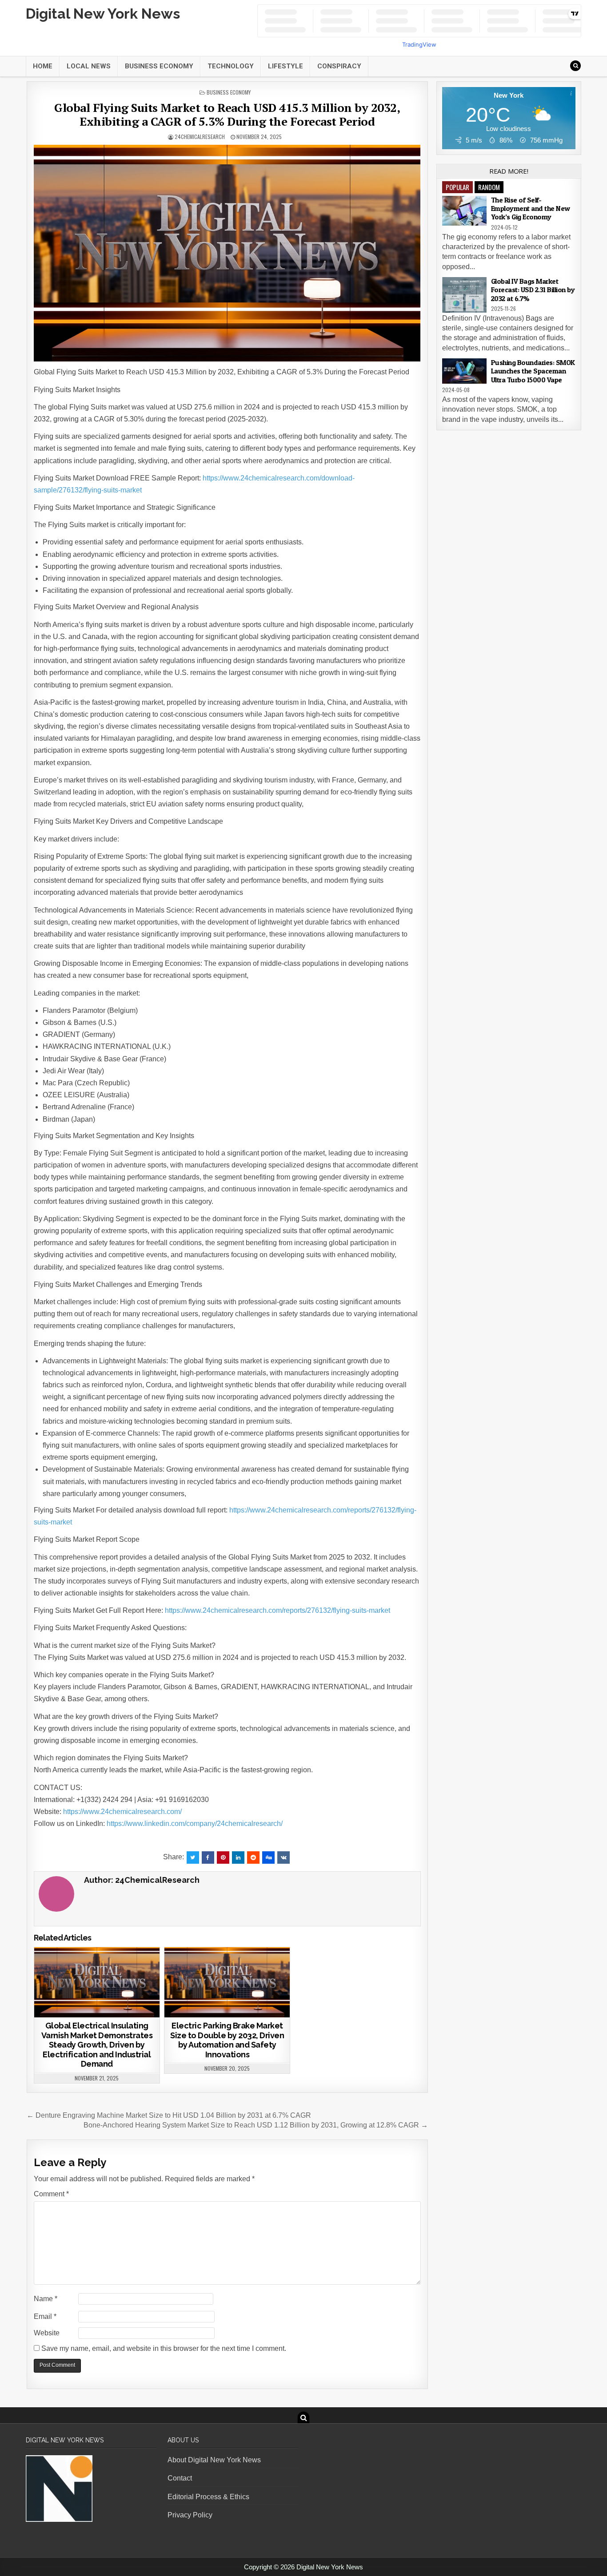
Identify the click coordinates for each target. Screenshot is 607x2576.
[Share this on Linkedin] (238, 1858)
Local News (89, 66)
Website (47, 2333)
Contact (180, 2478)
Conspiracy (339, 66)
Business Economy (159, 66)
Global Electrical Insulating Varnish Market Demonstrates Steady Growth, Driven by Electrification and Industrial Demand (97, 2045)
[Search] (575, 66)
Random (489, 187)
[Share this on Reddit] (253, 1858)
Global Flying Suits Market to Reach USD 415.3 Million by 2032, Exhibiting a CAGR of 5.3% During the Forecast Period (227, 114)
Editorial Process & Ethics (208, 2497)
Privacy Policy (190, 2515)
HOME (43, 66)
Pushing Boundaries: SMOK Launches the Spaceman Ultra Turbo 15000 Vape (533, 371)
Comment (51, 2194)
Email (45, 2316)
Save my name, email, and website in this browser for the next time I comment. (164, 2348)
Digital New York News (103, 14)
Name (46, 2299)
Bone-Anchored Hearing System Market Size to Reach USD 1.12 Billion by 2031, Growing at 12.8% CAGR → (256, 2125)
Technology (231, 66)
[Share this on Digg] (268, 1858)
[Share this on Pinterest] (223, 1858)
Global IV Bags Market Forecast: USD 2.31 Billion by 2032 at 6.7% (533, 290)
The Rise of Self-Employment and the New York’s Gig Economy (531, 208)
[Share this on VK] (284, 1858)
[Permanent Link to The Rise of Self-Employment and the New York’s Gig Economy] (464, 211)
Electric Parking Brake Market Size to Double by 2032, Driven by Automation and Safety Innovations (227, 2040)
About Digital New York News (214, 2460)
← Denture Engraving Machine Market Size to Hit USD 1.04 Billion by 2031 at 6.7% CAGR (169, 2115)
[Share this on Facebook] (208, 1858)
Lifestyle (286, 66)
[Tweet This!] (193, 1858)
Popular (457, 187)
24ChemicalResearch (200, 137)
